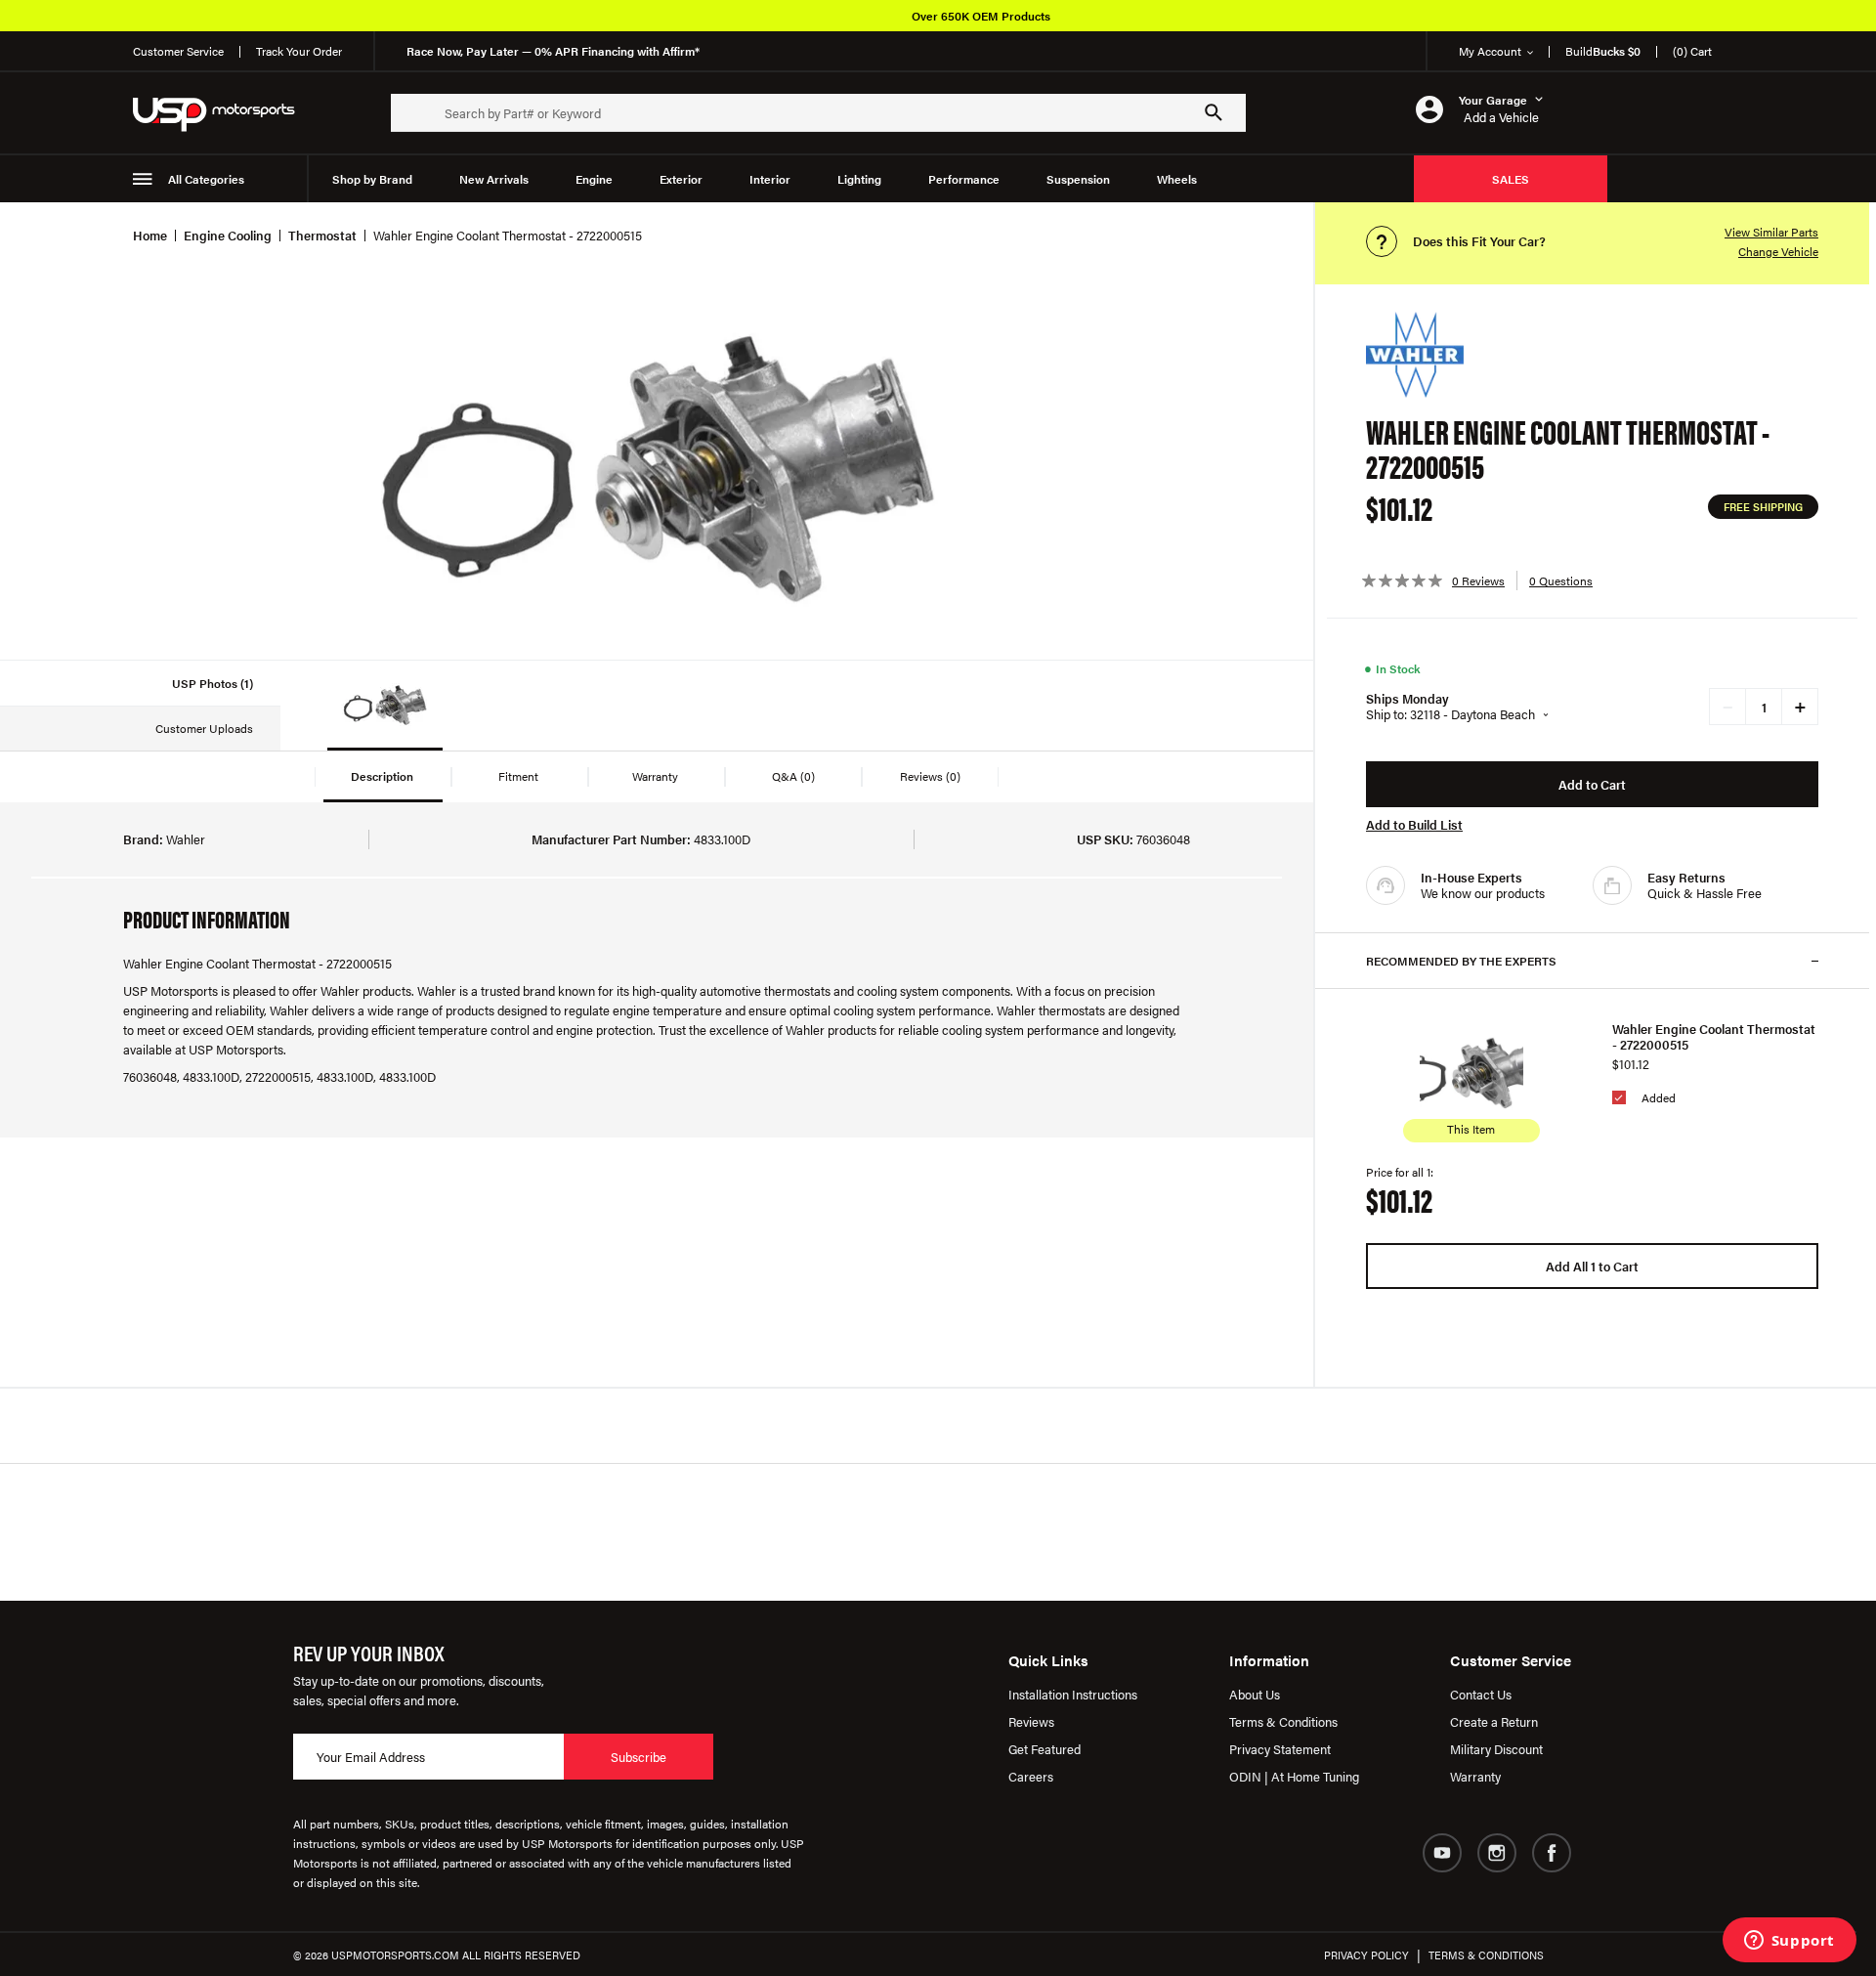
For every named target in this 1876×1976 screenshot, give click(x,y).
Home (150, 235)
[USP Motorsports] (227, 113)
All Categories (206, 179)
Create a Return (1494, 1721)
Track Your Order (299, 51)
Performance (964, 179)
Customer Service (178, 51)
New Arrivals (494, 179)
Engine (594, 179)
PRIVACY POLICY (1366, 1955)
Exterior (681, 179)
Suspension (1078, 179)
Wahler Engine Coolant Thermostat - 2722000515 (1714, 1037)
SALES (1511, 179)
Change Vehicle (1778, 251)
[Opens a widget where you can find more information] (1789, 1942)
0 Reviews (1478, 580)
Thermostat (322, 235)
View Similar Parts (1771, 232)
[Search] (1214, 112)
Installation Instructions (1073, 1694)
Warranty (1475, 1776)
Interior (770, 179)
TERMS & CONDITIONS (1486, 1955)
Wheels (1177, 179)
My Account (1490, 51)
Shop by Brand (372, 179)
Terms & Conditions (1283, 1721)
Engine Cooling (228, 235)
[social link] (1442, 1853)
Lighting (859, 179)
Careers (1031, 1776)
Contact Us (1481, 1694)
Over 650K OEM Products (981, 16)
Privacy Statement (1280, 1749)
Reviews (1031, 1721)
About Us (1255, 1694)
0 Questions (1561, 580)
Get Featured (1045, 1749)
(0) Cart (1692, 51)
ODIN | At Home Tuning (1294, 1776)
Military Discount (1496, 1749)
